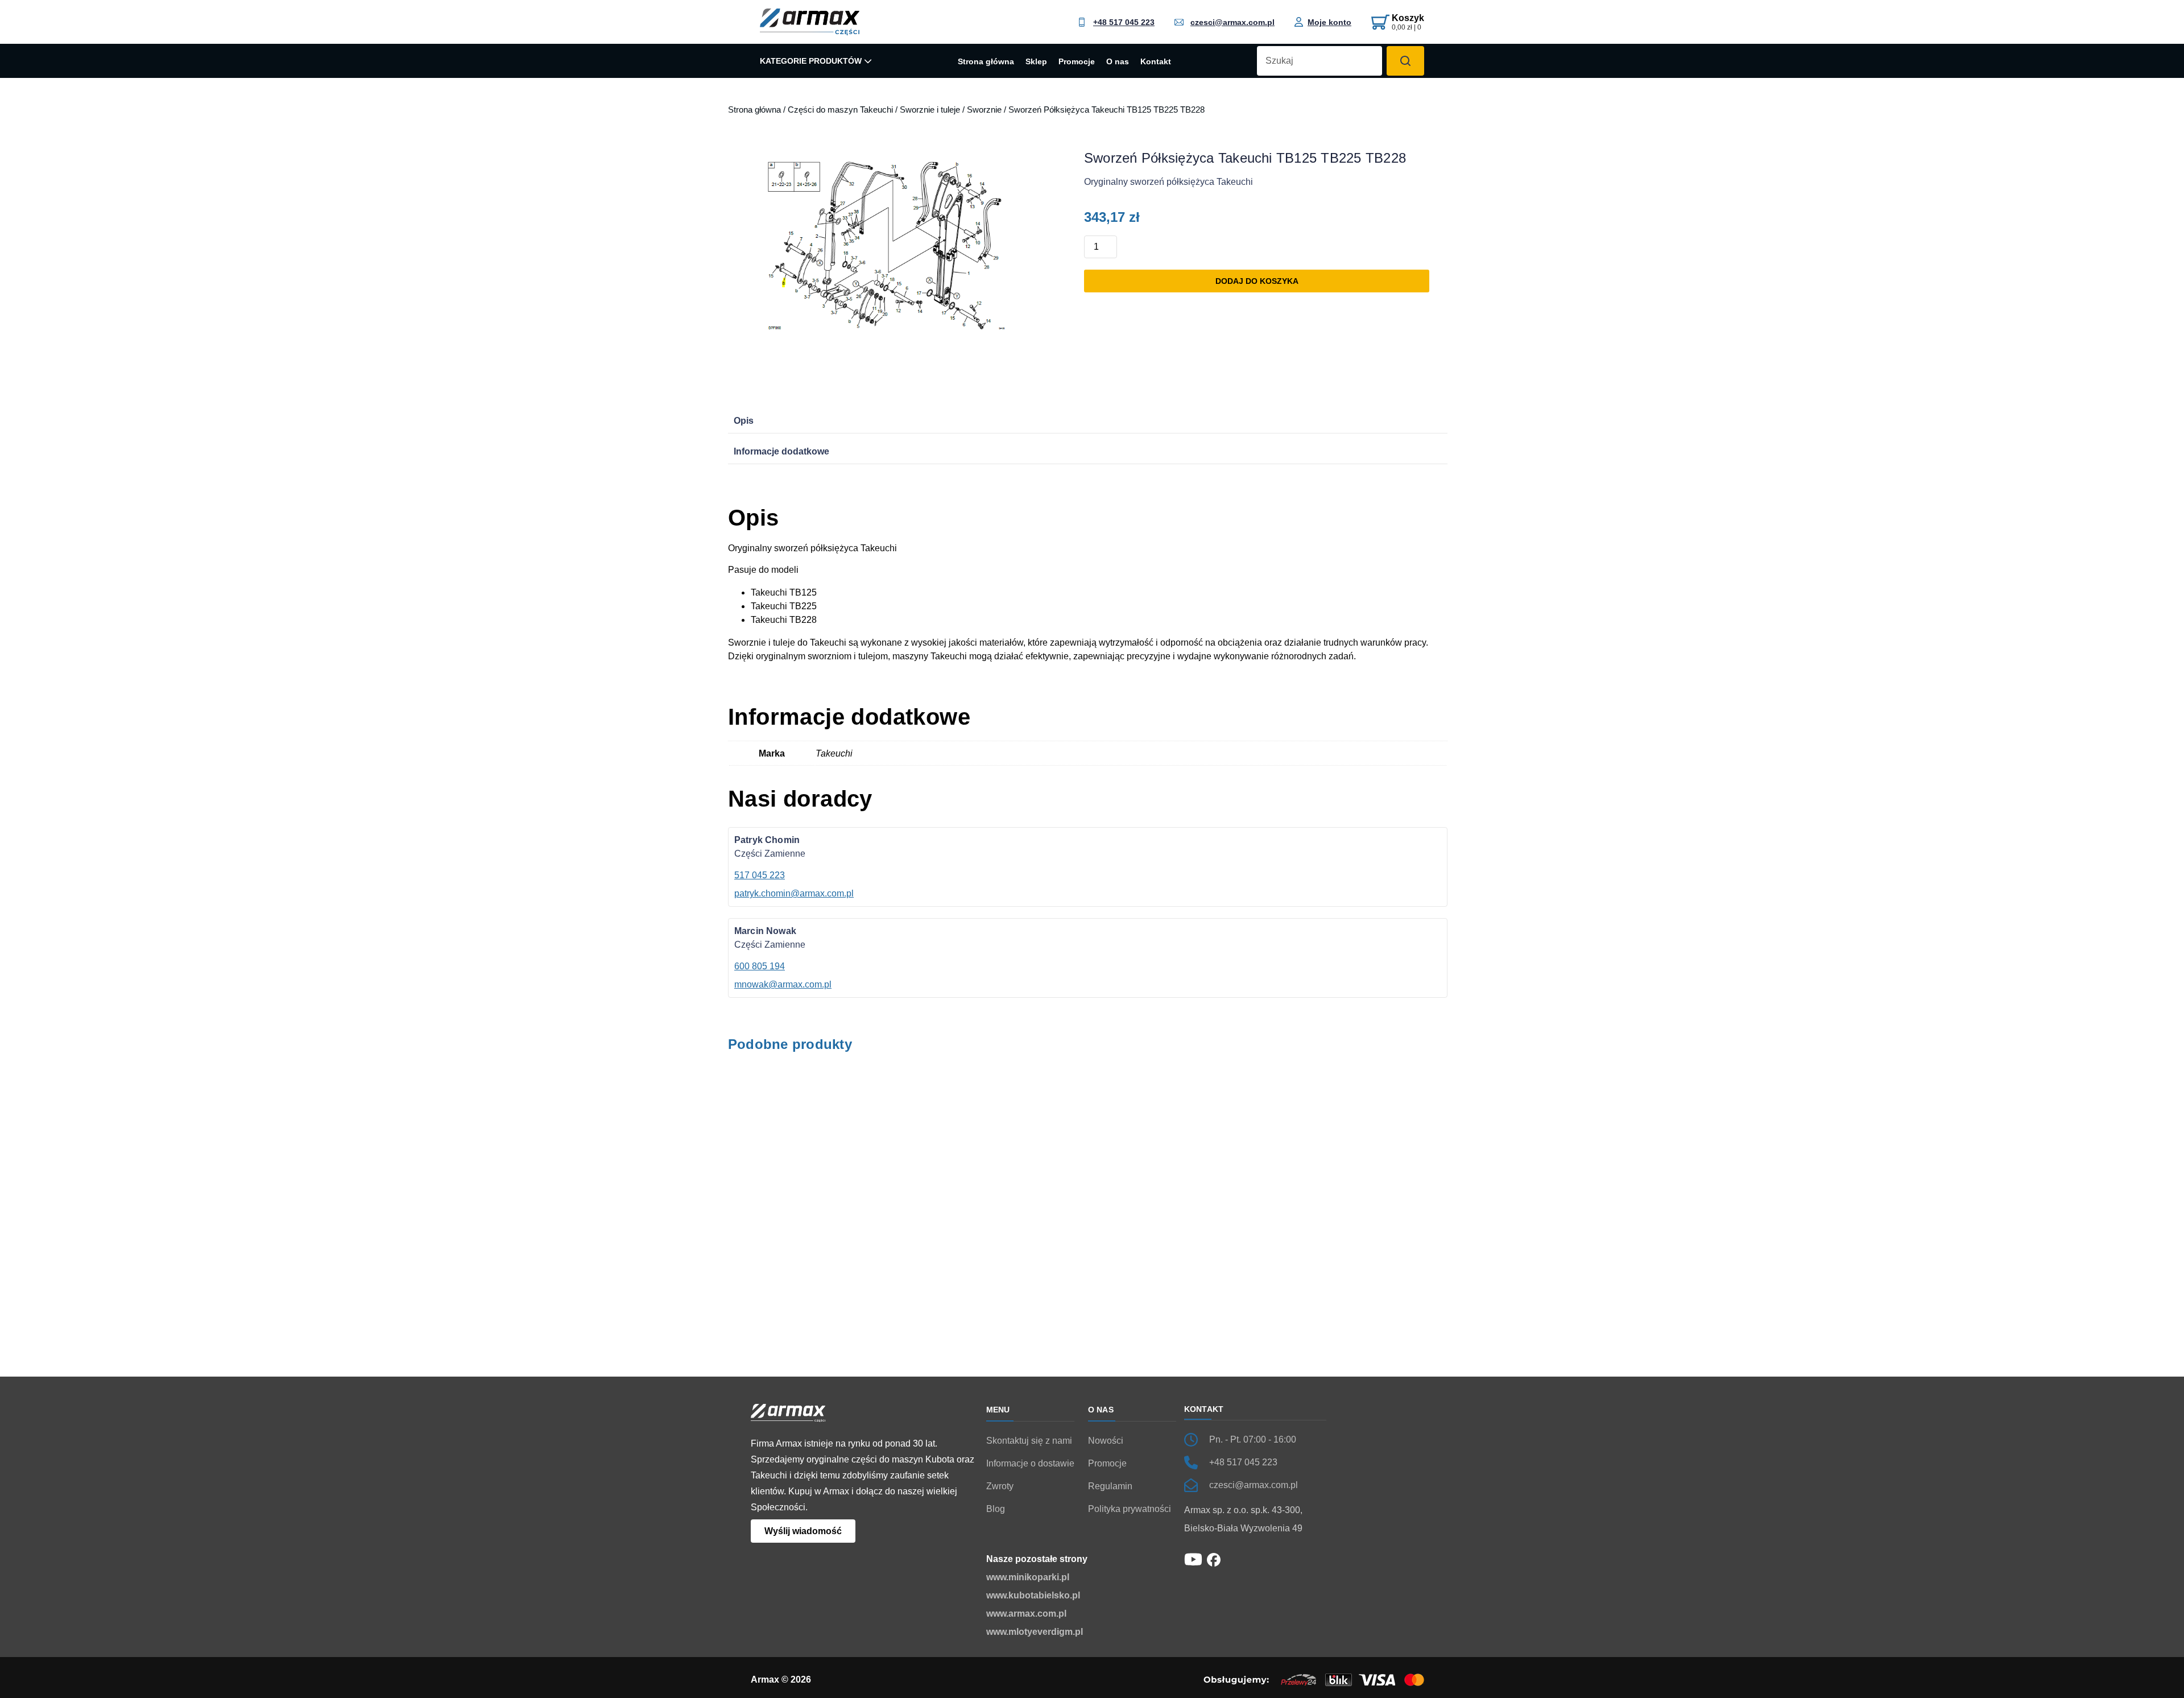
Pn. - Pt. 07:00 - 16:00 (1253, 1439)
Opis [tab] (744, 421)
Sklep (1036, 62)
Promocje (1077, 62)
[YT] (1193, 1558)
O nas (1118, 62)
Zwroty (1000, 1486)
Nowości (1106, 1441)
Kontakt (1156, 62)
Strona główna (986, 62)
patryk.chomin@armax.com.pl (794, 893)
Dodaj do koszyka (1257, 281)
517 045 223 (760, 875)
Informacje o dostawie (1030, 1463)
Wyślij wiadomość (803, 1531)
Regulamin (1110, 1486)
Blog (996, 1509)
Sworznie (984, 110)
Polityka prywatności (1130, 1509)
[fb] (1214, 1559)
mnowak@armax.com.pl (783, 984)
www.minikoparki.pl (1028, 1577)
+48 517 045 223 (1124, 22)
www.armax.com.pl (1026, 1614)
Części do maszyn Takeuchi (840, 110)
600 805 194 (760, 966)
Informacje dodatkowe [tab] (781, 451)
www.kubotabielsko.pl (1033, 1595)
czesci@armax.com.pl (1232, 22)
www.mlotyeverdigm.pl (1035, 1632)
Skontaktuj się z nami (1029, 1441)
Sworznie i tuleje (930, 110)
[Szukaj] (1405, 61)
